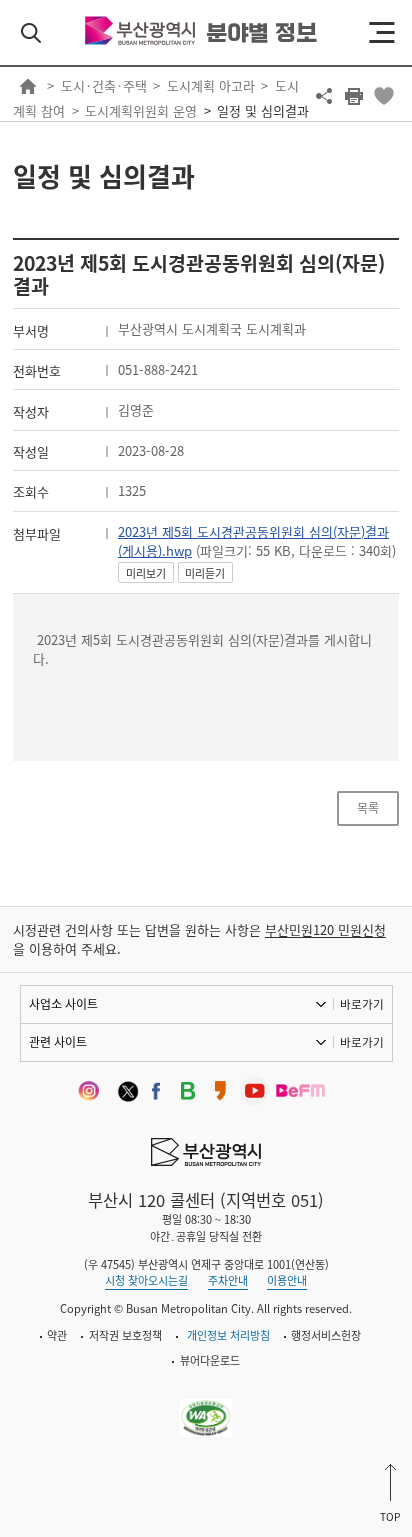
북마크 (384, 96)
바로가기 (362, 1004)
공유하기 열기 (324, 96)
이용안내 (287, 1280)
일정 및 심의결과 (263, 110)
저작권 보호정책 (125, 1335)
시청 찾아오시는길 (146, 1280)
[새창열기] (92, 1091)
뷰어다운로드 (210, 1360)
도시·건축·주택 (104, 85)
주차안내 (228, 1280)
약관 (57, 1335)
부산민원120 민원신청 (325, 929)
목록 (368, 808)
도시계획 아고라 (211, 85)
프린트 (354, 96)
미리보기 (146, 573)
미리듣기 (205, 573)
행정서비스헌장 (326, 1335)
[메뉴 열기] (382, 33)
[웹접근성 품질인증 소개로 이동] (206, 1406)
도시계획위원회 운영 (141, 110)
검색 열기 (31, 33)
